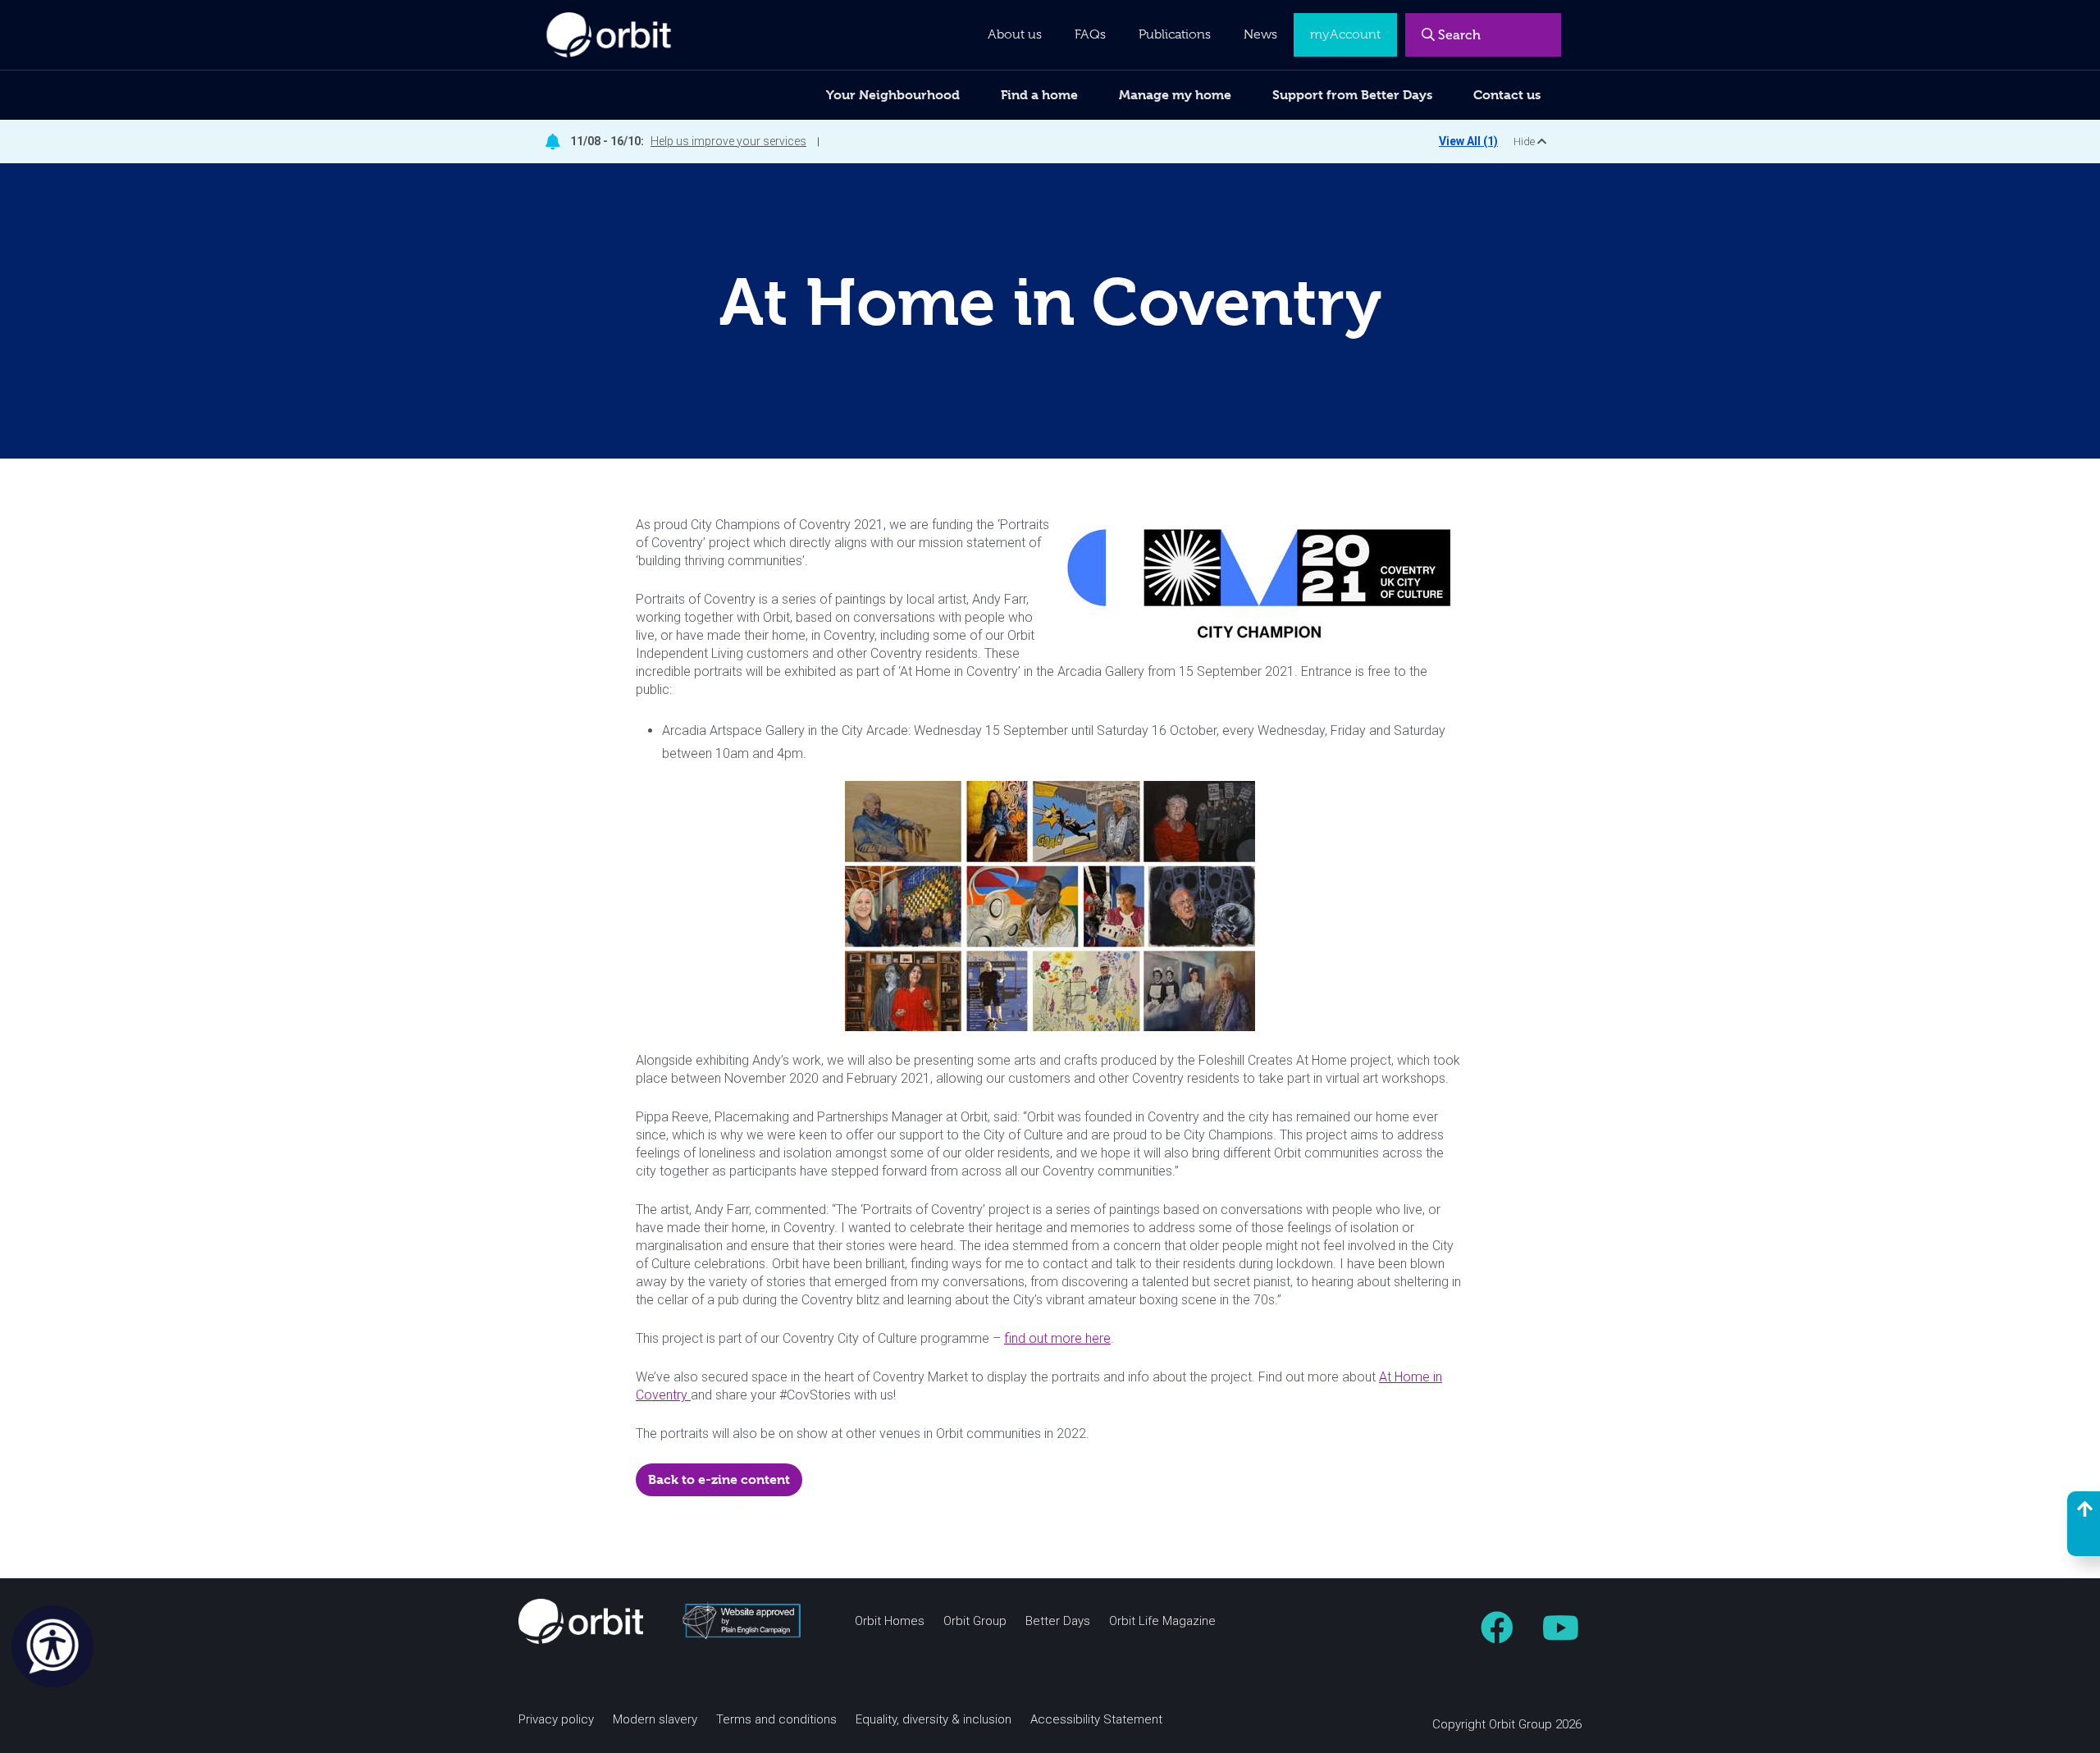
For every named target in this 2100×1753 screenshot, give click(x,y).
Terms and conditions (776, 1720)
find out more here (1057, 1338)
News (1260, 34)
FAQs (1090, 34)
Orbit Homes (890, 1621)
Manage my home (1175, 95)
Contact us (1507, 95)
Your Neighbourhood (893, 95)
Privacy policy (556, 1720)
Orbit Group (975, 1621)
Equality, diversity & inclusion (934, 1720)
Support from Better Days (1352, 95)
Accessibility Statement (1096, 1720)
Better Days (1058, 1621)
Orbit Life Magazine (1162, 1621)
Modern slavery (655, 1720)
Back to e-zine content (719, 1479)
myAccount (1345, 34)
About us (1015, 34)
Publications (1175, 34)
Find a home (1039, 95)
